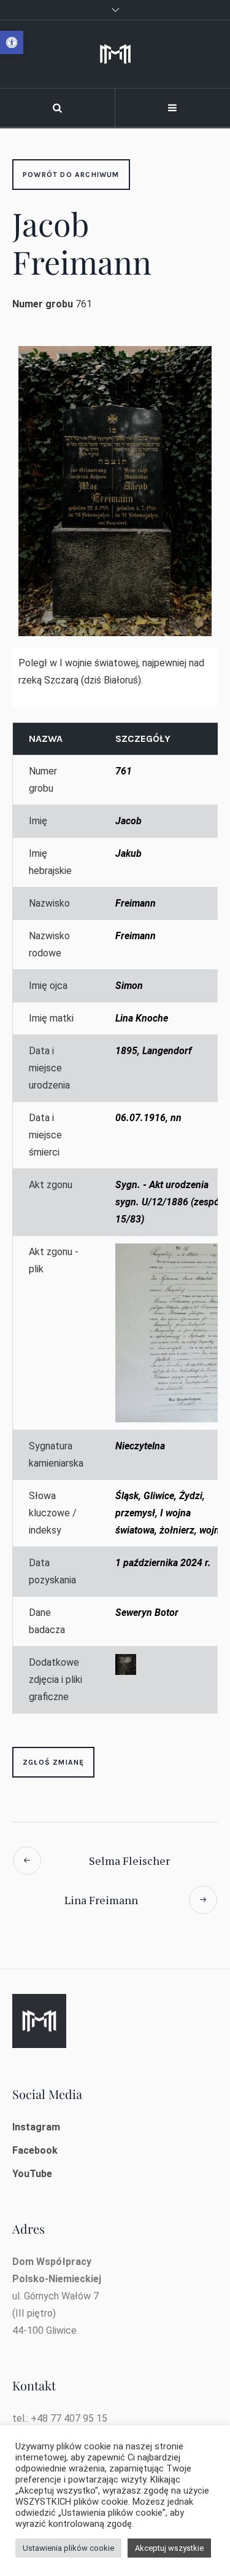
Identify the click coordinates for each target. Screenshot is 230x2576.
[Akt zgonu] (171, 1333)
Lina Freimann (101, 1900)
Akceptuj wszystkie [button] (169, 2548)
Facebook (35, 2150)
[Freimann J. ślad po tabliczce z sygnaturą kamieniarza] (126, 1664)
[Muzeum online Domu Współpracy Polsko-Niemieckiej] (115, 54)
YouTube (32, 2174)
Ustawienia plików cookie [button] (68, 2548)
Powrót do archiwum (71, 175)
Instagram (36, 2127)
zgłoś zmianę (53, 1762)
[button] (12, 42)
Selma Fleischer (129, 1861)
